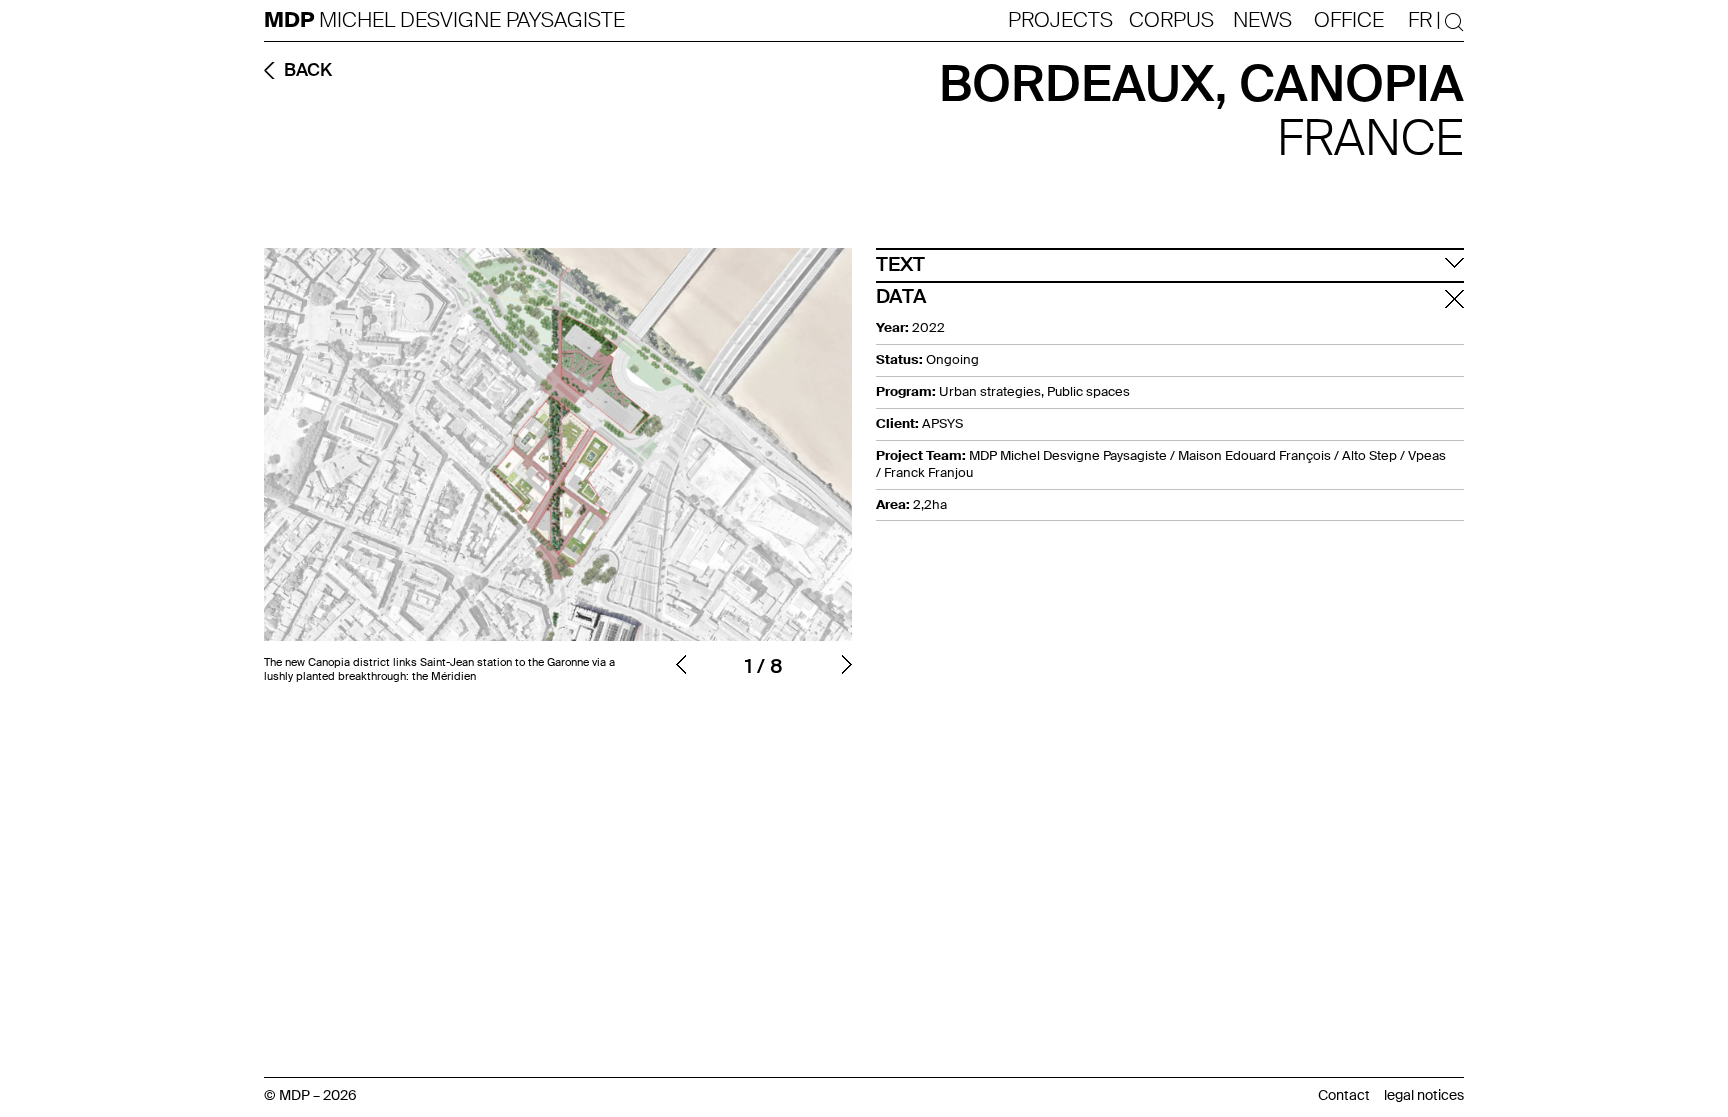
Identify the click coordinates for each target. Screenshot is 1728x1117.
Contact (1344, 1095)
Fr (1420, 20)
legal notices (1424, 1095)
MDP (291, 20)
